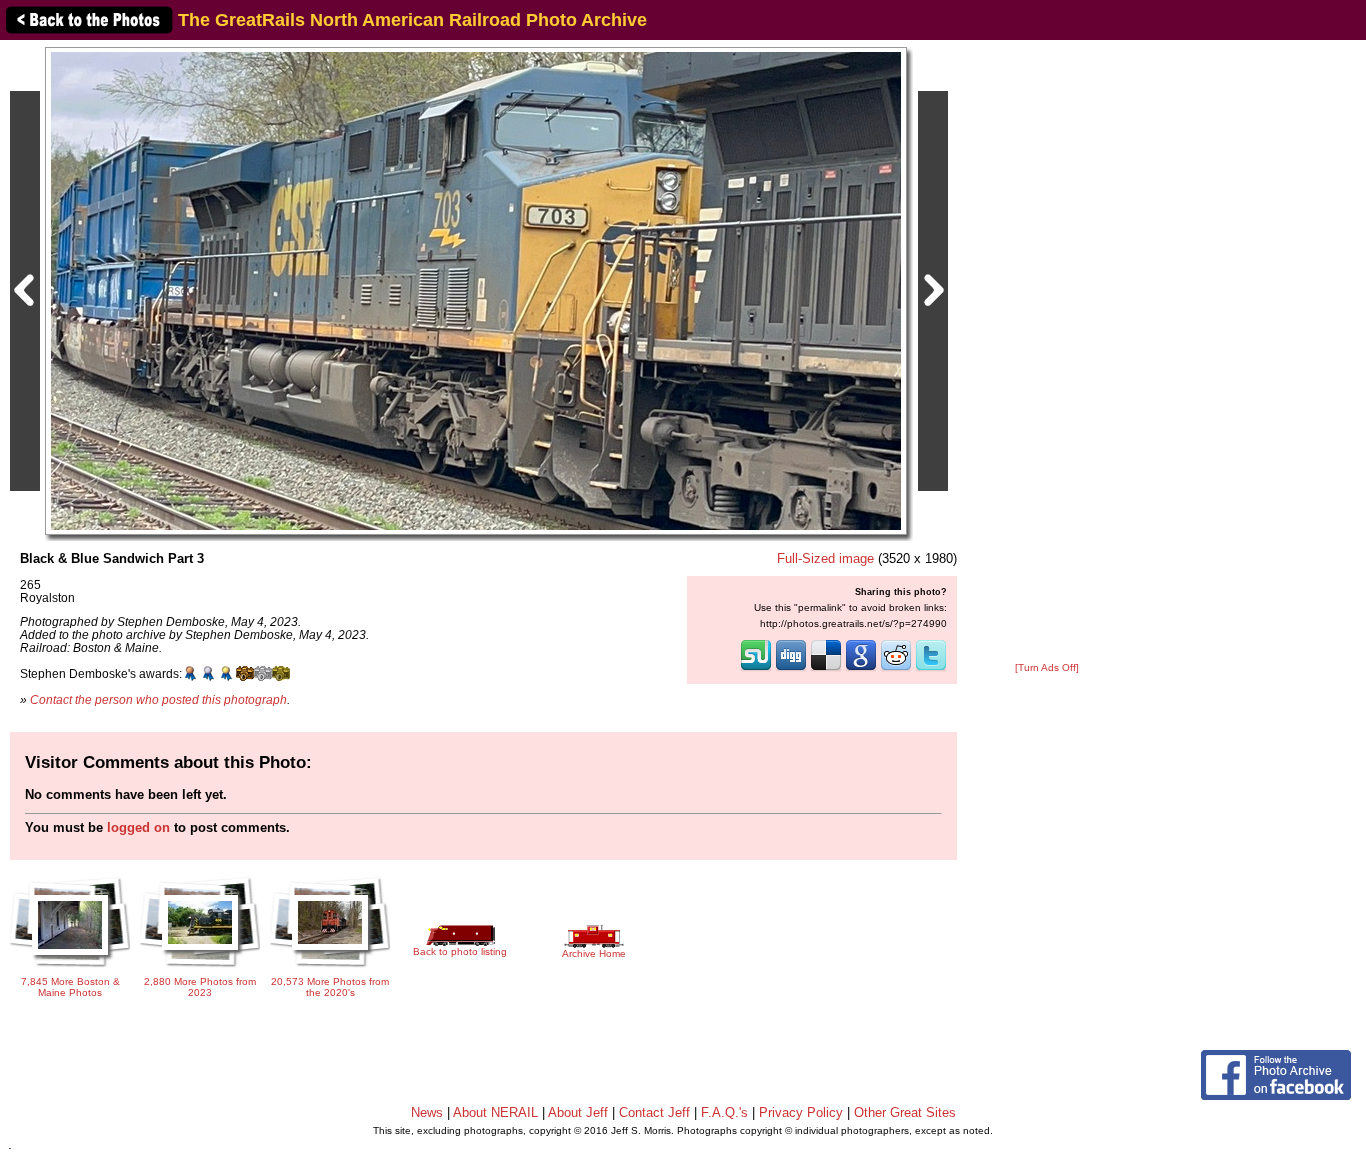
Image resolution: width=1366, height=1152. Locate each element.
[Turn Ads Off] (1047, 667)
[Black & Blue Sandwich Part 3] (476, 290)
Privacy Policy (801, 1112)
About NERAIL (495, 1112)
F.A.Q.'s (724, 1112)
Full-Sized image (825, 558)
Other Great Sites (905, 1112)
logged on (138, 827)
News (427, 1112)
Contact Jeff (654, 1112)
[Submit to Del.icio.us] (826, 669)
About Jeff (578, 1112)
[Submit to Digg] (791, 669)
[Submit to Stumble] (756, 669)
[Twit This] (931, 669)
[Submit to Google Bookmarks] (861, 669)
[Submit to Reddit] (896, 669)
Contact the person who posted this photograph (158, 699)
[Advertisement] (1047, 352)
